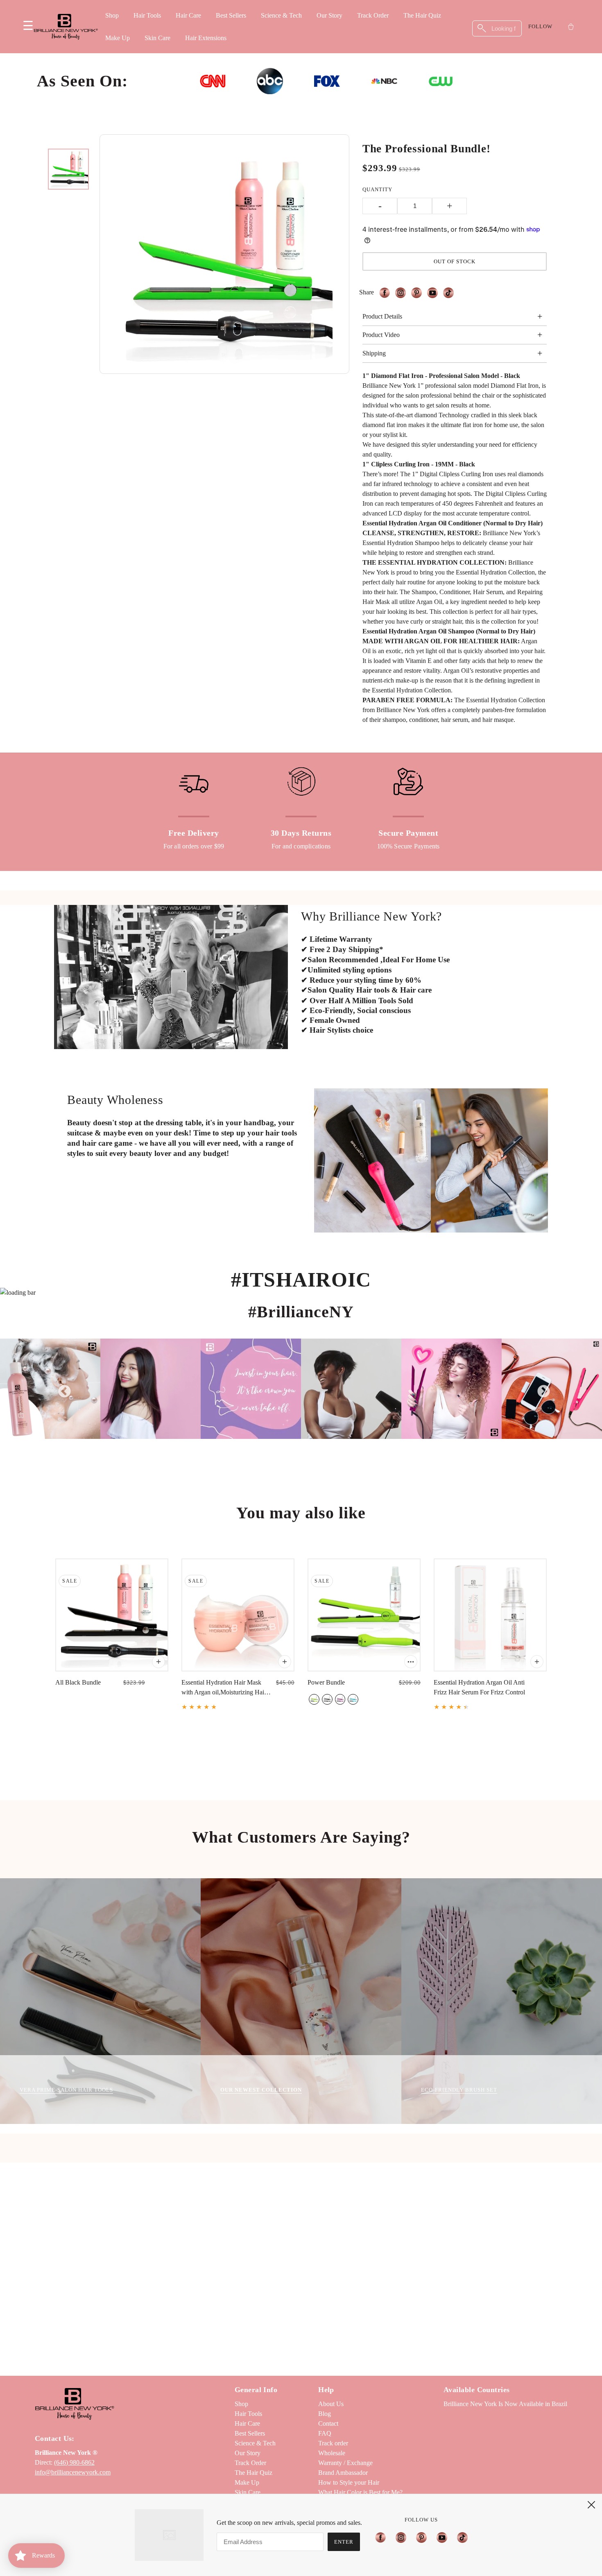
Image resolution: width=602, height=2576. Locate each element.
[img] (387, 293)
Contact (328, 2423)
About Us (331, 2404)
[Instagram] (401, 2537)
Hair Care (188, 15)
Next (541, 1389)
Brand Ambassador (343, 2473)
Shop (112, 15)
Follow (540, 26)
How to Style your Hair (349, 2482)
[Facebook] (383, 2537)
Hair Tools (147, 15)
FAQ (325, 2433)
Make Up (118, 38)
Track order (333, 2443)
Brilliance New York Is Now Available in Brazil (505, 2404)
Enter (344, 2542)
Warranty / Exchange (345, 2463)
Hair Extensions (206, 38)
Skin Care (157, 38)
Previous (61, 1389)
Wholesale (332, 2453)
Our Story (329, 15)
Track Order (373, 15)
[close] (591, 2505)
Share (367, 292)
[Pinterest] (421, 2537)
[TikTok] (460, 2537)
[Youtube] (442, 2537)
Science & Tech (281, 15)
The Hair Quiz (422, 15)
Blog (325, 2414)
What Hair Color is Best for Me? (360, 2492)
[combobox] (497, 28)
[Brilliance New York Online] (66, 27)
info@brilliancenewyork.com (73, 2472)
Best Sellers (231, 15)
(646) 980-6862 (74, 2462)
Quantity (377, 189)
